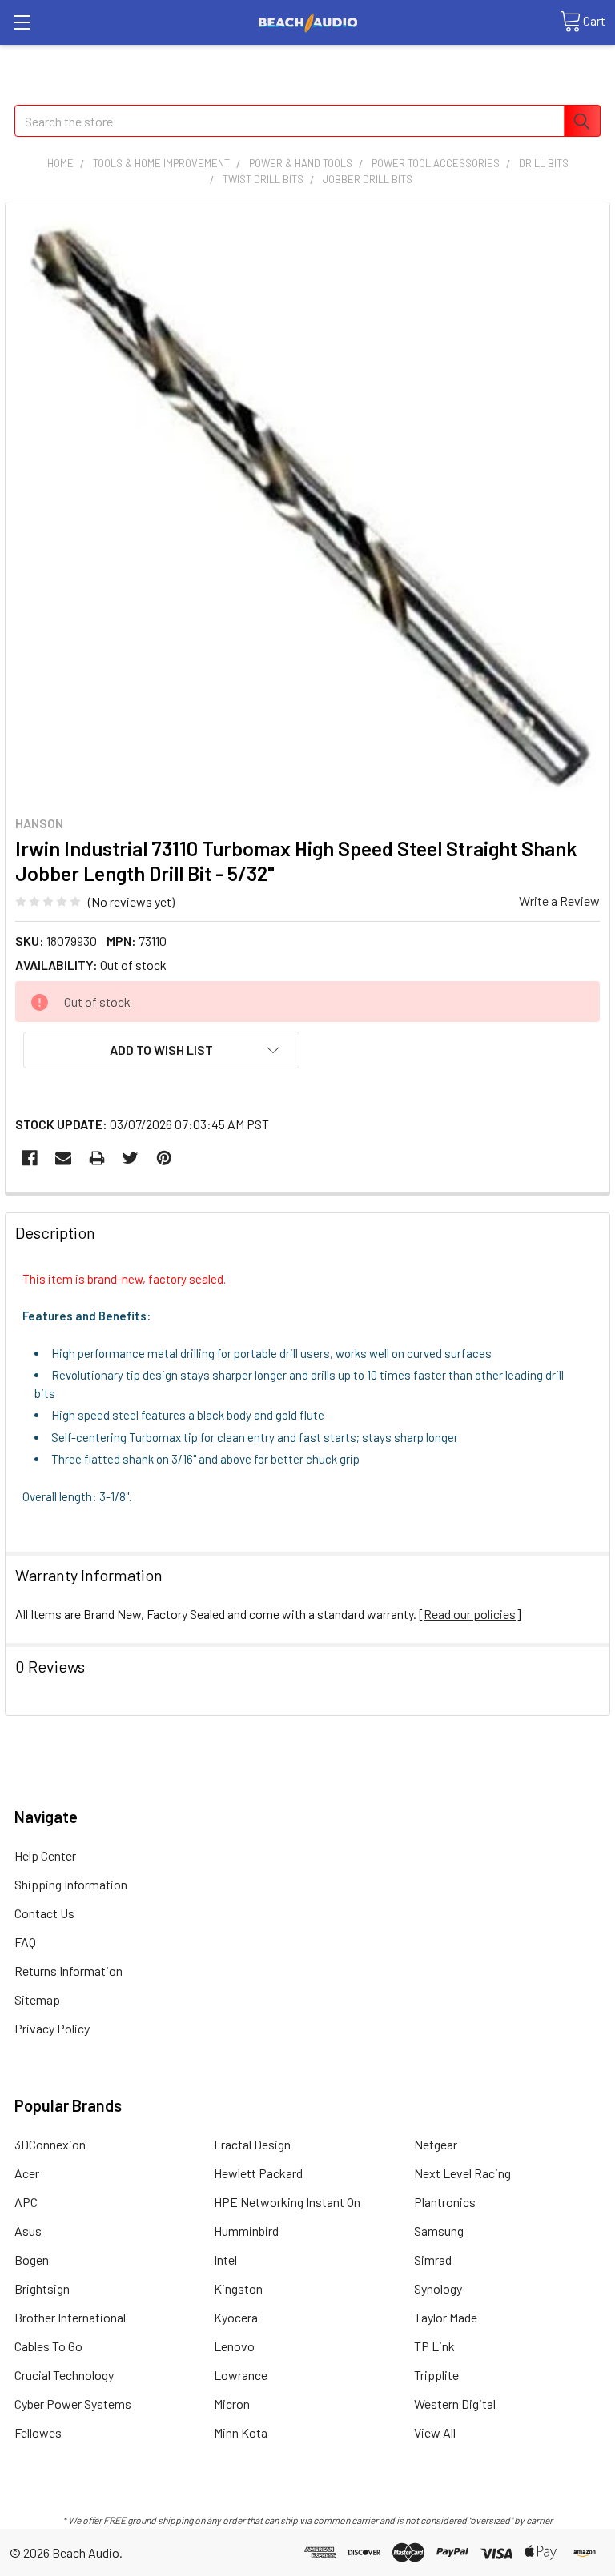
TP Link (434, 2346)
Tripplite (436, 2375)
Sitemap (37, 1999)
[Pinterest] (164, 1158)
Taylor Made (446, 2317)
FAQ (25, 1942)
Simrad (433, 2260)
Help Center (45, 1855)
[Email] (63, 1158)
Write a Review (559, 901)
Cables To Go (48, 2346)
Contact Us (44, 1913)
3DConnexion (50, 2144)
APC (26, 2202)
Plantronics (445, 2202)
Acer (27, 2173)
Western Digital (455, 2404)
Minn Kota (241, 2432)
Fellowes (38, 2432)
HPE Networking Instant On (287, 2202)
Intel (225, 2260)
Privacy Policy (52, 2028)
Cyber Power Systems (73, 2404)
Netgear (436, 2144)
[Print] (97, 1158)
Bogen (32, 2260)
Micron (232, 2404)
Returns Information (68, 1971)
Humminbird (246, 2231)
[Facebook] (30, 1158)
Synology (438, 2288)
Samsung (439, 2231)
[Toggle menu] (22, 22)
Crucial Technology (64, 2375)
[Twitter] (131, 1158)
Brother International (70, 2317)
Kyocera (236, 2317)
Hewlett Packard (258, 2173)
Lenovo (234, 2346)
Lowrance (241, 2375)
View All (435, 2432)
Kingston (238, 2288)
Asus (28, 2231)
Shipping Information (71, 1884)
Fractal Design (252, 2144)
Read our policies (470, 1614)
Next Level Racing (462, 2173)
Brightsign (42, 2288)
